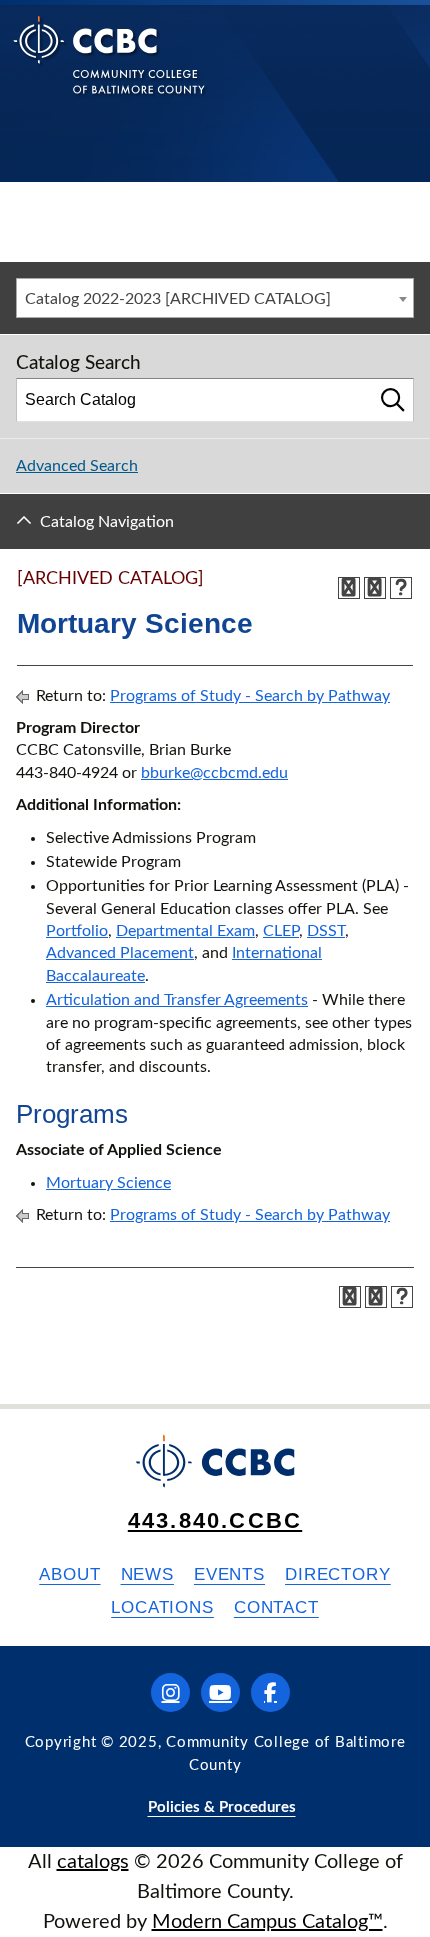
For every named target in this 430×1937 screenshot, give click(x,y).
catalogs (93, 1862)
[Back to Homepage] (109, 70)
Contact (276, 1607)
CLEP (281, 931)
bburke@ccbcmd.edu (214, 773)
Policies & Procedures (222, 1807)
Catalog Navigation (107, 522)
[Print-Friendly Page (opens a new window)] (375, 588)
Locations (162, 1607)
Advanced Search (77, 466)
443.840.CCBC (215, 1520)
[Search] (393, 400)
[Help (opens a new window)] (401, 588)
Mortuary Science (108, 1183)
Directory (338, 1574)
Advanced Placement (120, 953)
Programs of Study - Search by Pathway (250, 696)
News (147, 1574)
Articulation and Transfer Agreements (177, 1000)
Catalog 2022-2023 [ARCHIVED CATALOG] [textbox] (178, 299)
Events (229, 1574)
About (69, 1574)
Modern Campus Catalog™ (267, 1922)
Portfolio (77, 931)
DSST (326, 931)
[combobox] (215, 298)
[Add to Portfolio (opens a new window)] (349, 588)
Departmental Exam (185, 931)
